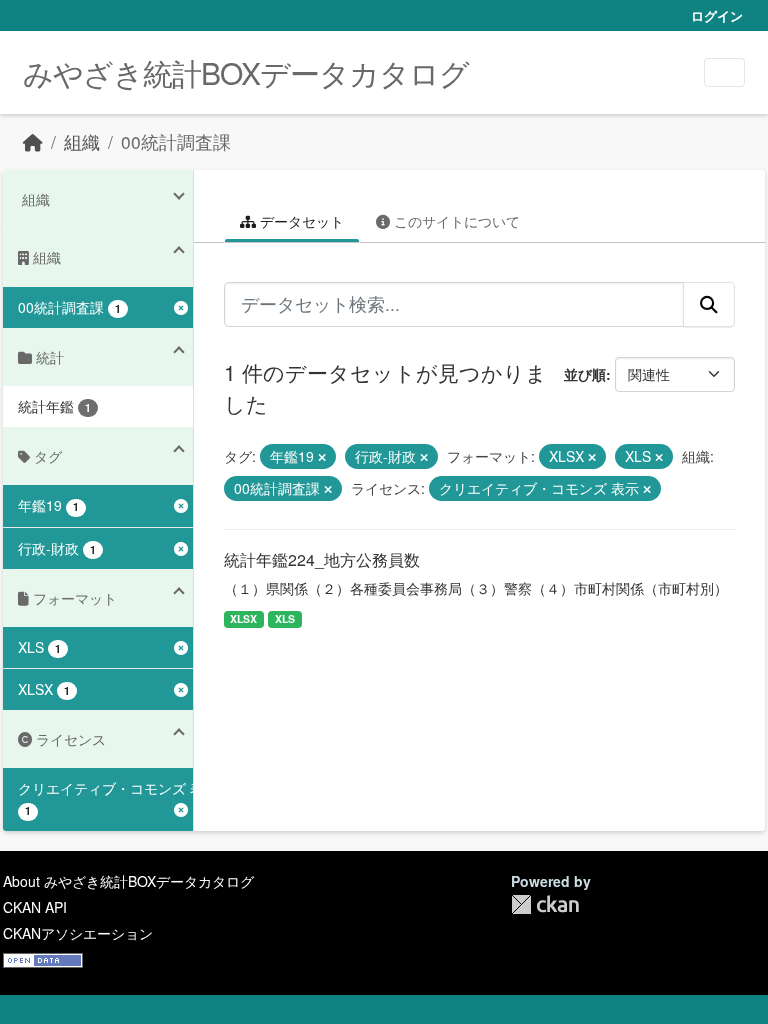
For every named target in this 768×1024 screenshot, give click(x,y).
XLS (285, 618)
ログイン (717, 15)
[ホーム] (33, 141)
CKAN (545, 904)
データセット (300, 221)
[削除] (322, 457)
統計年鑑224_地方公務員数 (322, 559)
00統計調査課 (176, 141)
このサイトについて (455, 221)
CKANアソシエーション (78, 933)
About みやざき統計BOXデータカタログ (128, 881)
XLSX (243, 618)
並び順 (585, 374)
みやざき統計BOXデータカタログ (246, 72)
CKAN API (35, 907)
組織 (82, 141)
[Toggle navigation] (724, 72)
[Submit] (709, 304)
